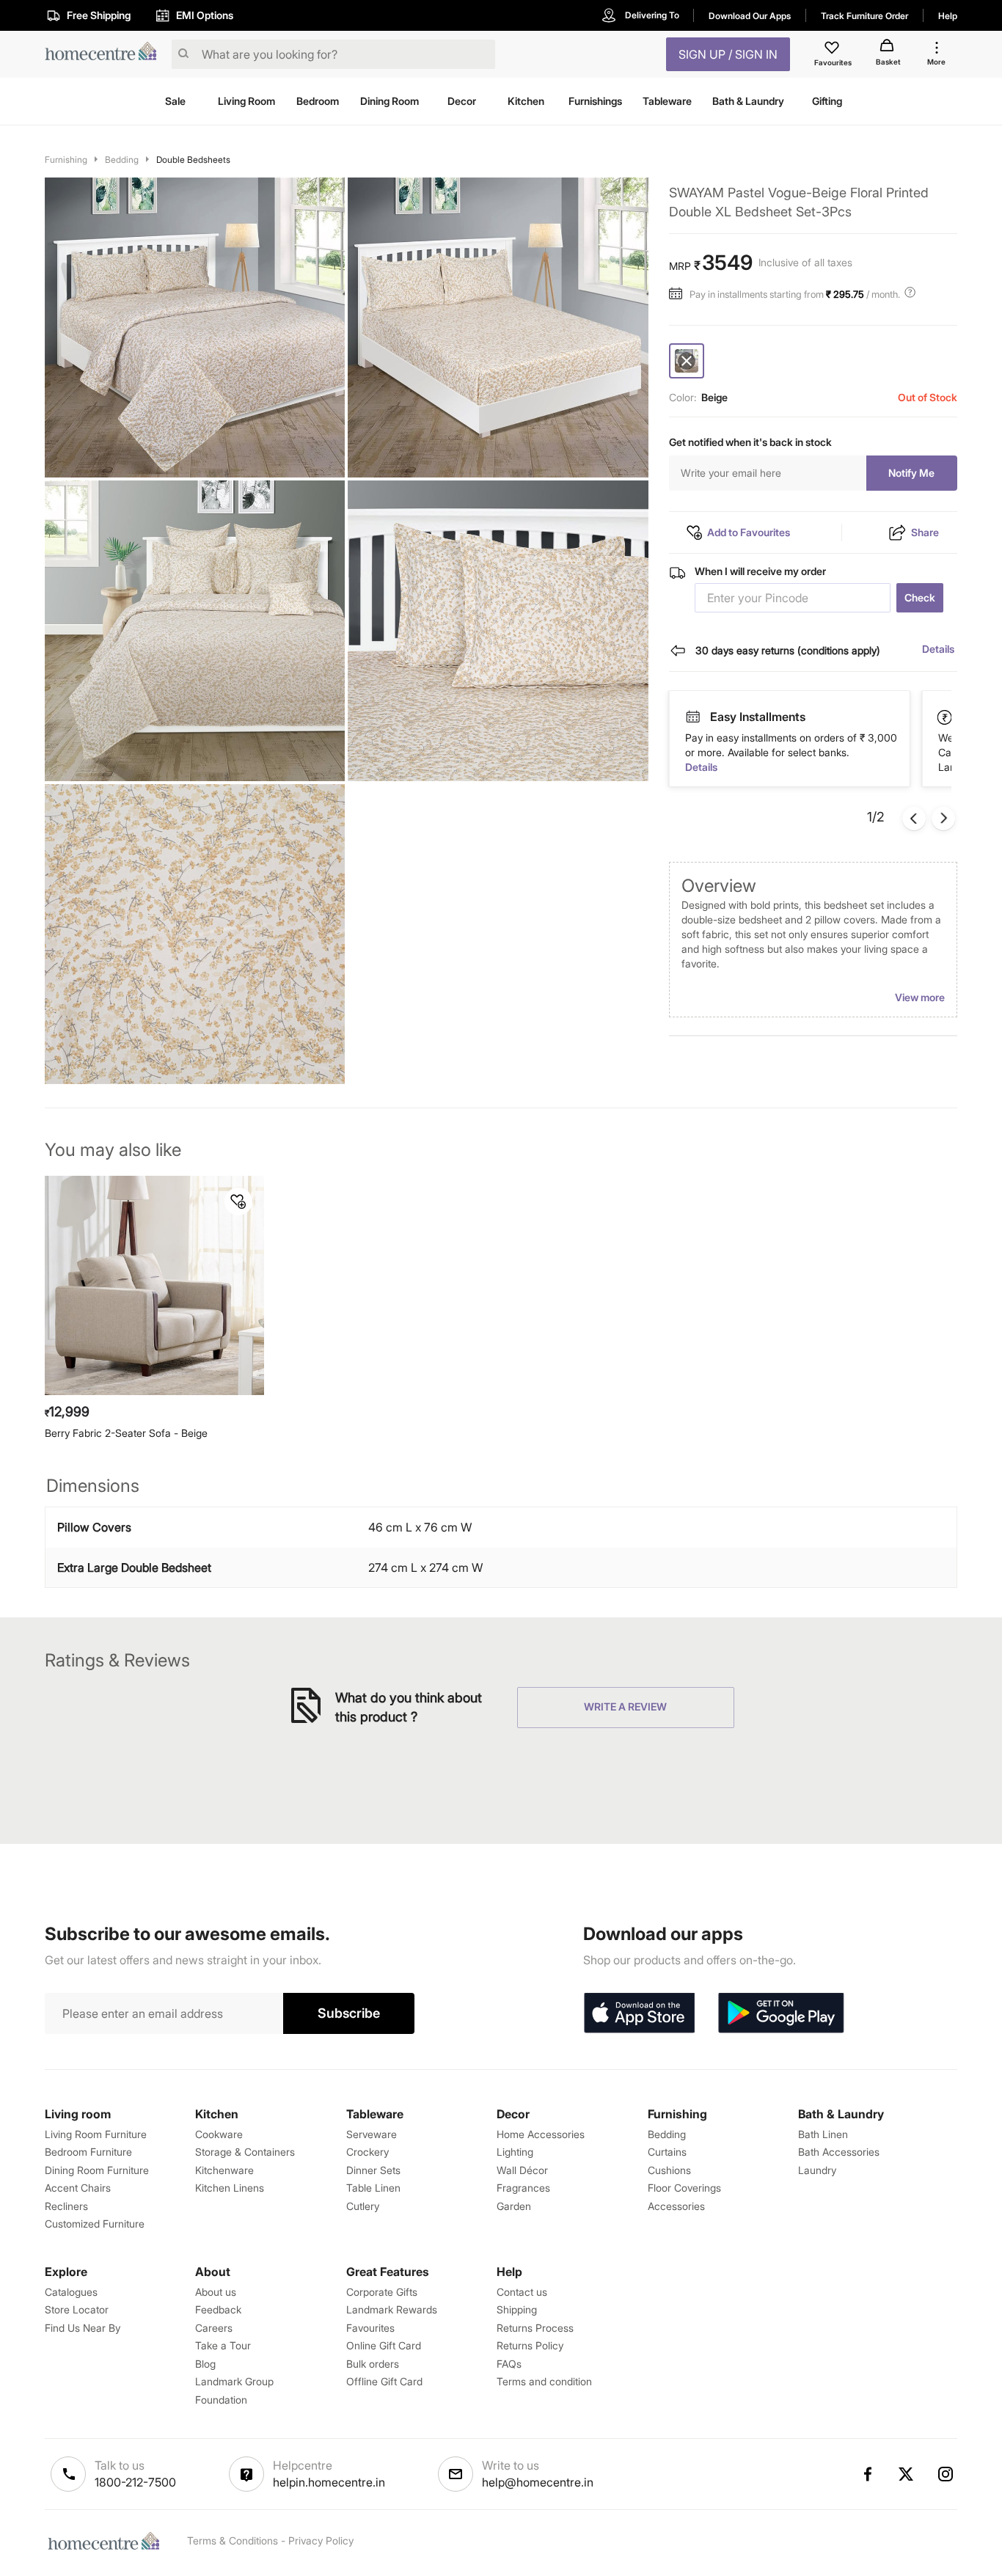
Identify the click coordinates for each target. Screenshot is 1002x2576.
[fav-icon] (833, 50)
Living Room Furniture (96, 2134)
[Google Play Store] (781, 2013)
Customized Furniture (95, 2224)
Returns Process (535, 2328)
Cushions (669, 2170)
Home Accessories (541, 2134)
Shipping (517, 2309)
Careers (214, 2328)
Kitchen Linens (230, 2188)
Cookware (219, 2134)
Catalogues (71, 2292)
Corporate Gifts (382, 2292)
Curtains (667, 2152)
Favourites (370, 2328)
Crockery (367, 2152)
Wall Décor (522, 2170)
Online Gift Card (384, 2345)
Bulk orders (373, 2364)
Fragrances (523, 2188)
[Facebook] (867, 2474)
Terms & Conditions (233, 2540)
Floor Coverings (684, 2188)
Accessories (676, 2206)
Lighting (515, 2152)
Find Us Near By (83, 2328)
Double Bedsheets (193, 160)
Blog (205, 2364)
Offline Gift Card (384, 2381)
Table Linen (373, 2188)
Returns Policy (530, 2345)
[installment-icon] (679, 294)
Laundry (817, 2170)
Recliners (66, 2206)
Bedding (122, 160)
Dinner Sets (373, 2170)
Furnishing (66, 160)
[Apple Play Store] (639, 2013)
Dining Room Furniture (97, 2170)
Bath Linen (823, 2134)
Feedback (218, 2309)
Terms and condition (544, 2381)
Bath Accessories (839, 2152)
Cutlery (363, 2206)
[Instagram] (946, 2474)
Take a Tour (223, 2345)
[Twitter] (907, 2474)
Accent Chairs (78, 2188)
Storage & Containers (245, 2152)
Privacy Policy (321, 2540)
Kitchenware (224, 2170)
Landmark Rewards (392, 2309)
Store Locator (77, 2309)
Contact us (522, 2292)
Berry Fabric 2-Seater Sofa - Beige (126, 1433)
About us (216, 2292)
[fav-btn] (238, 1201)
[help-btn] (912, 294)
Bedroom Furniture (88, 2152)
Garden (514, 2206)
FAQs (509, 2364)
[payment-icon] (692, 717)
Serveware (372, 2134)
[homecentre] (105, 55)
